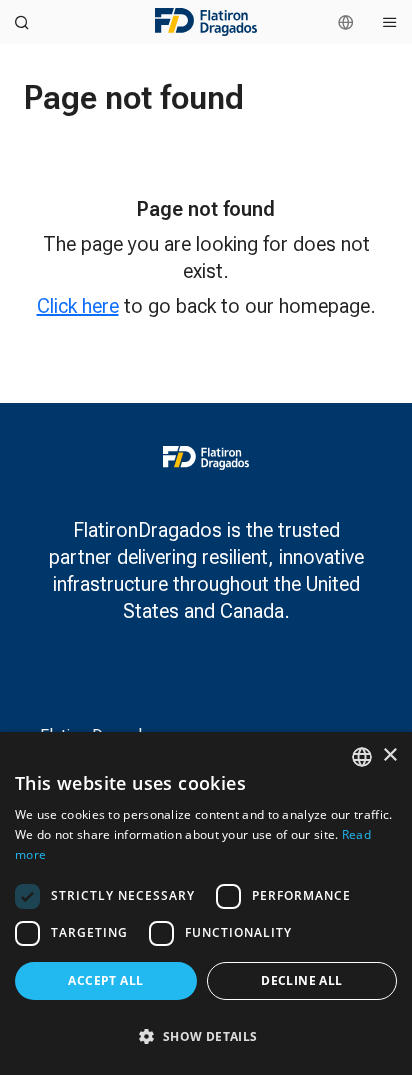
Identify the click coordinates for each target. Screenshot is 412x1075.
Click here (78, 306)
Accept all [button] (105, 980)
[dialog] (206, 903)
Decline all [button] (301, 980)
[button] (206, 1036)
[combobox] (362, 757)
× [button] (389, 755)
